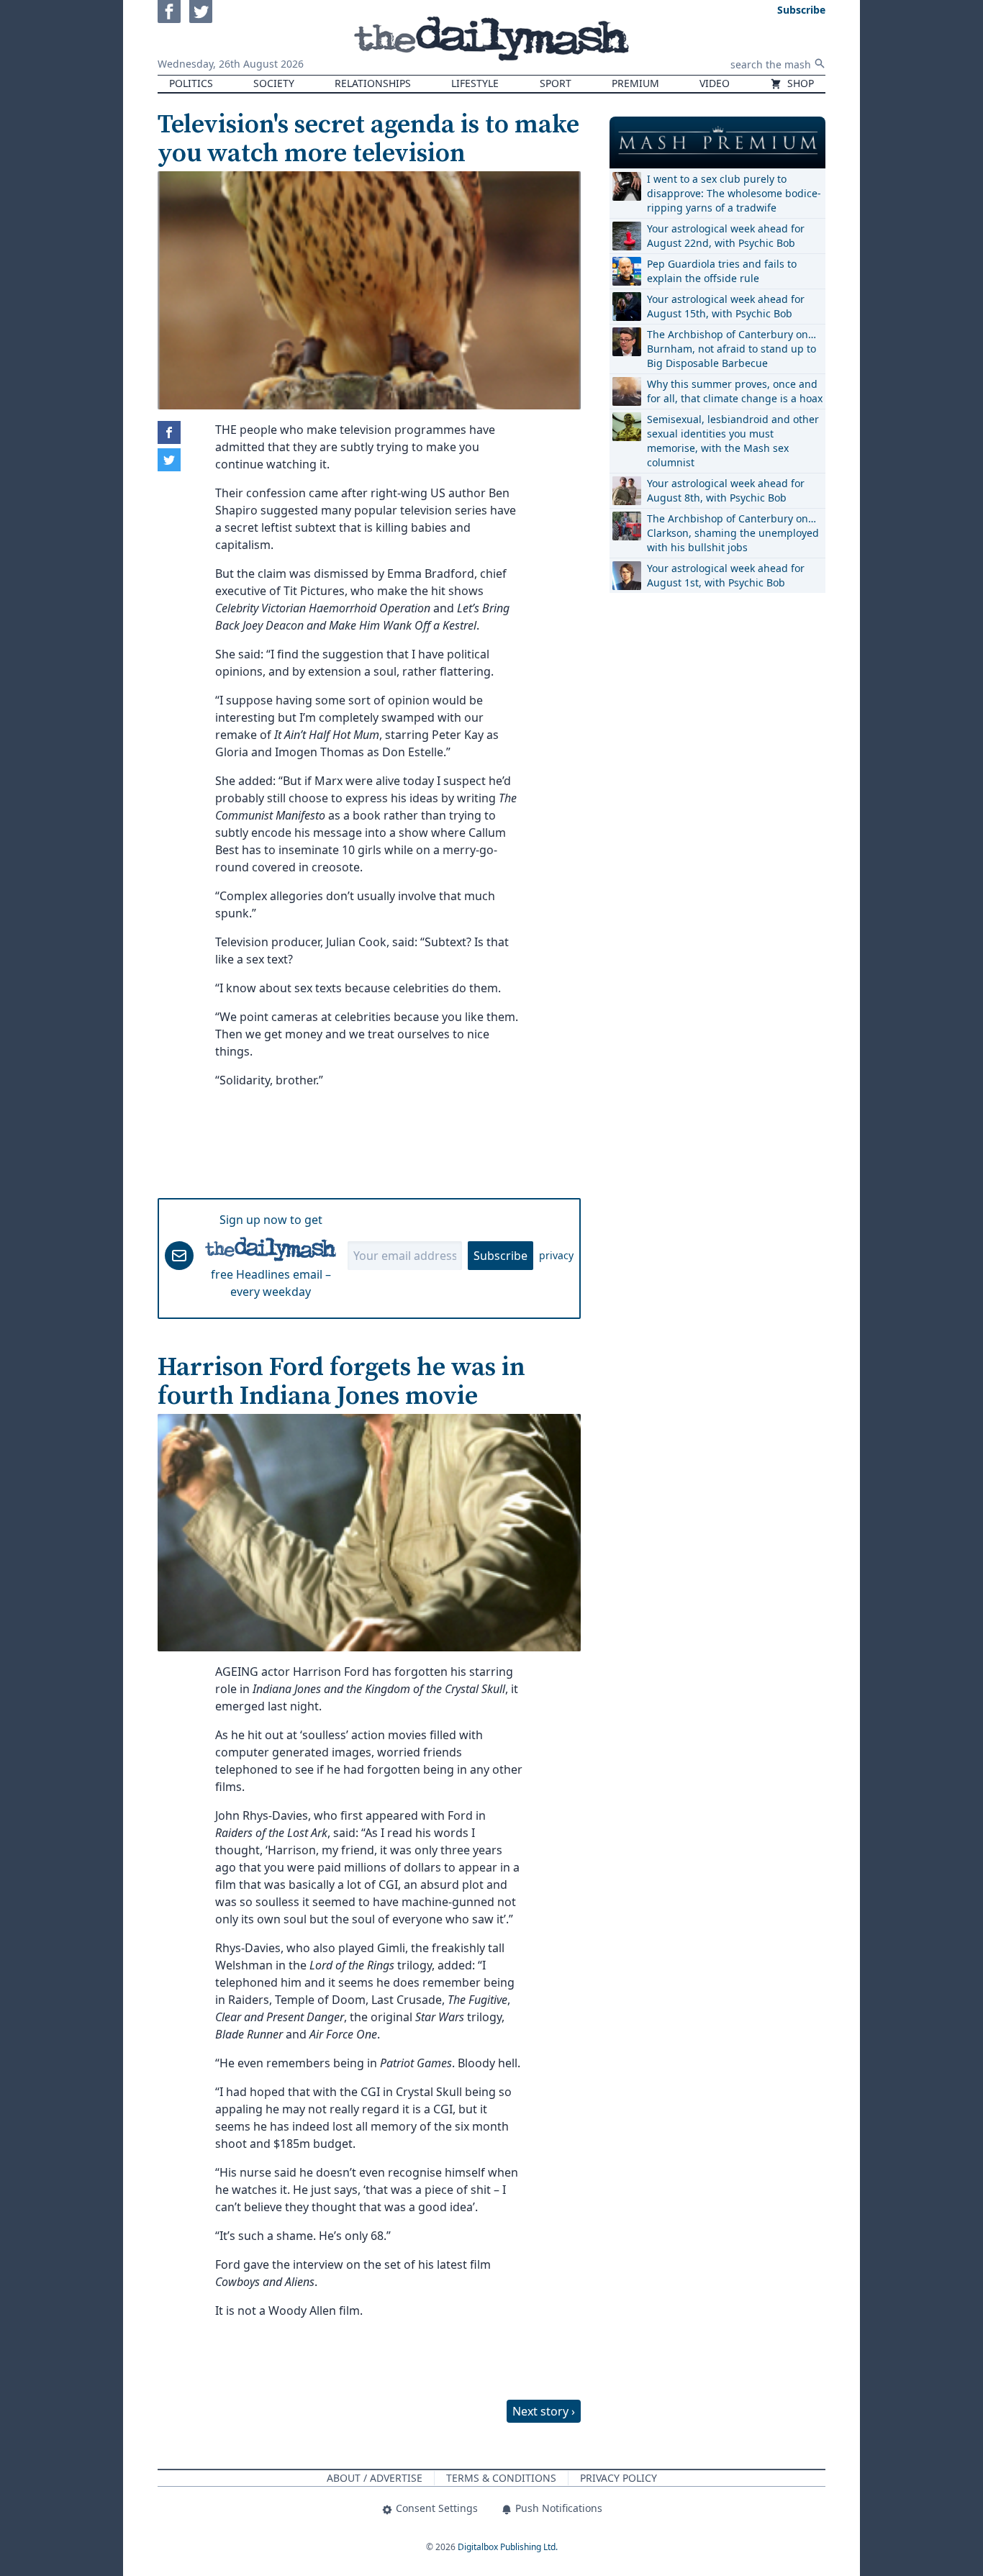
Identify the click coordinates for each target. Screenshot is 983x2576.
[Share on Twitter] (169, 460)
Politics (191, 83)
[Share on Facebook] (169, 432)
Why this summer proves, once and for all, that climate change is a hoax (735, 391)
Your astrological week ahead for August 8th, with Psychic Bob (726, 490)
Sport (556, 83)
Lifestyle (475, 83)
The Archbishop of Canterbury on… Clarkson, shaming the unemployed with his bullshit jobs (733, 533)
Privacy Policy (619, 2478)
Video (715, 83)
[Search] (820, 63)
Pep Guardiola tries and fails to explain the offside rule (722, 271)
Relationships (373, 83)
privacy (556, 1255)
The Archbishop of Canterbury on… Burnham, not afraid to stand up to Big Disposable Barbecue (731, 349)
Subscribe (500, 1256)
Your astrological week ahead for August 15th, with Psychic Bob (726, 306)
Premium (635, 83)
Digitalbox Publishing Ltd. (508, 2547)
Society (274, 83)
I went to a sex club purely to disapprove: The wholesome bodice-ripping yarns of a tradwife (734, 193)
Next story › (544, 2411)
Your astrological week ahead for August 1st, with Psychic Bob (726, 575)
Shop (799, 83)
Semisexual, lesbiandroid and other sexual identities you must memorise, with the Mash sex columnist (733, 441)
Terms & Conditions (501, 2478)
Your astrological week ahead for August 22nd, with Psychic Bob (726, 236)
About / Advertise (375, 2478)
